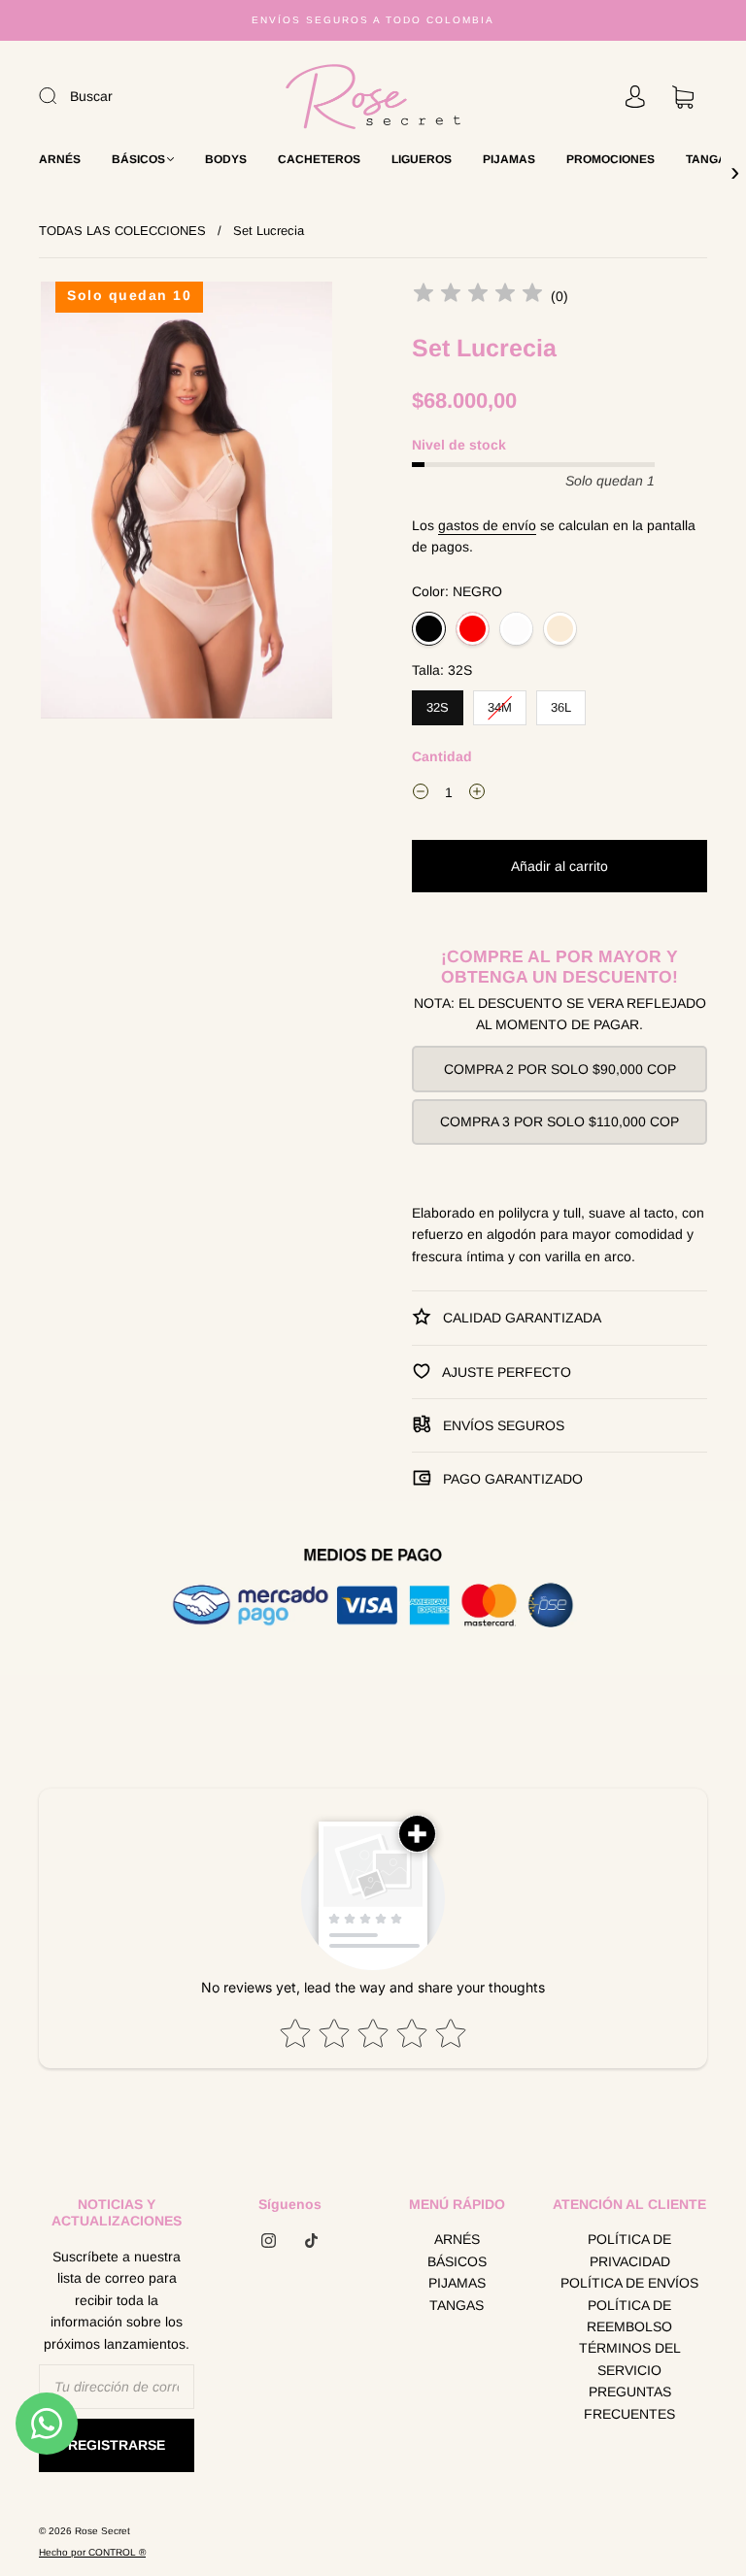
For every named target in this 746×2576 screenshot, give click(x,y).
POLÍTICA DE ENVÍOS (629, 2283)
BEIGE (560, 629)
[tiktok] (311, 2240)
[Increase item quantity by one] (477, 795)
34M (500, 703)
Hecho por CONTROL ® (92, 2552)
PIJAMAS (509, 159)
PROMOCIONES (610, 159)
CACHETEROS (319, 159)
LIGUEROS (422, 159)
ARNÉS (60, 159)
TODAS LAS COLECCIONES (122, 231)
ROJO (473, 629)
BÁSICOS (138, 159)
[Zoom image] (186, 504)
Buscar (91, 96)
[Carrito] (683, 97)
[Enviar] (60, 95)
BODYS (226, 159)
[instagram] (268, 2240)
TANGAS (710, 159)
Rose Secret (102, 2531)
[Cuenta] (635, 97)
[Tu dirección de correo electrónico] (117, 2387)
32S (438, 703)
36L (561, 703)
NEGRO (429, 629)
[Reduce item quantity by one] (421, 795)
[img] (478, 296)
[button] (70, 504)
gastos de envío (487, 525)
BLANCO (516, 629)
